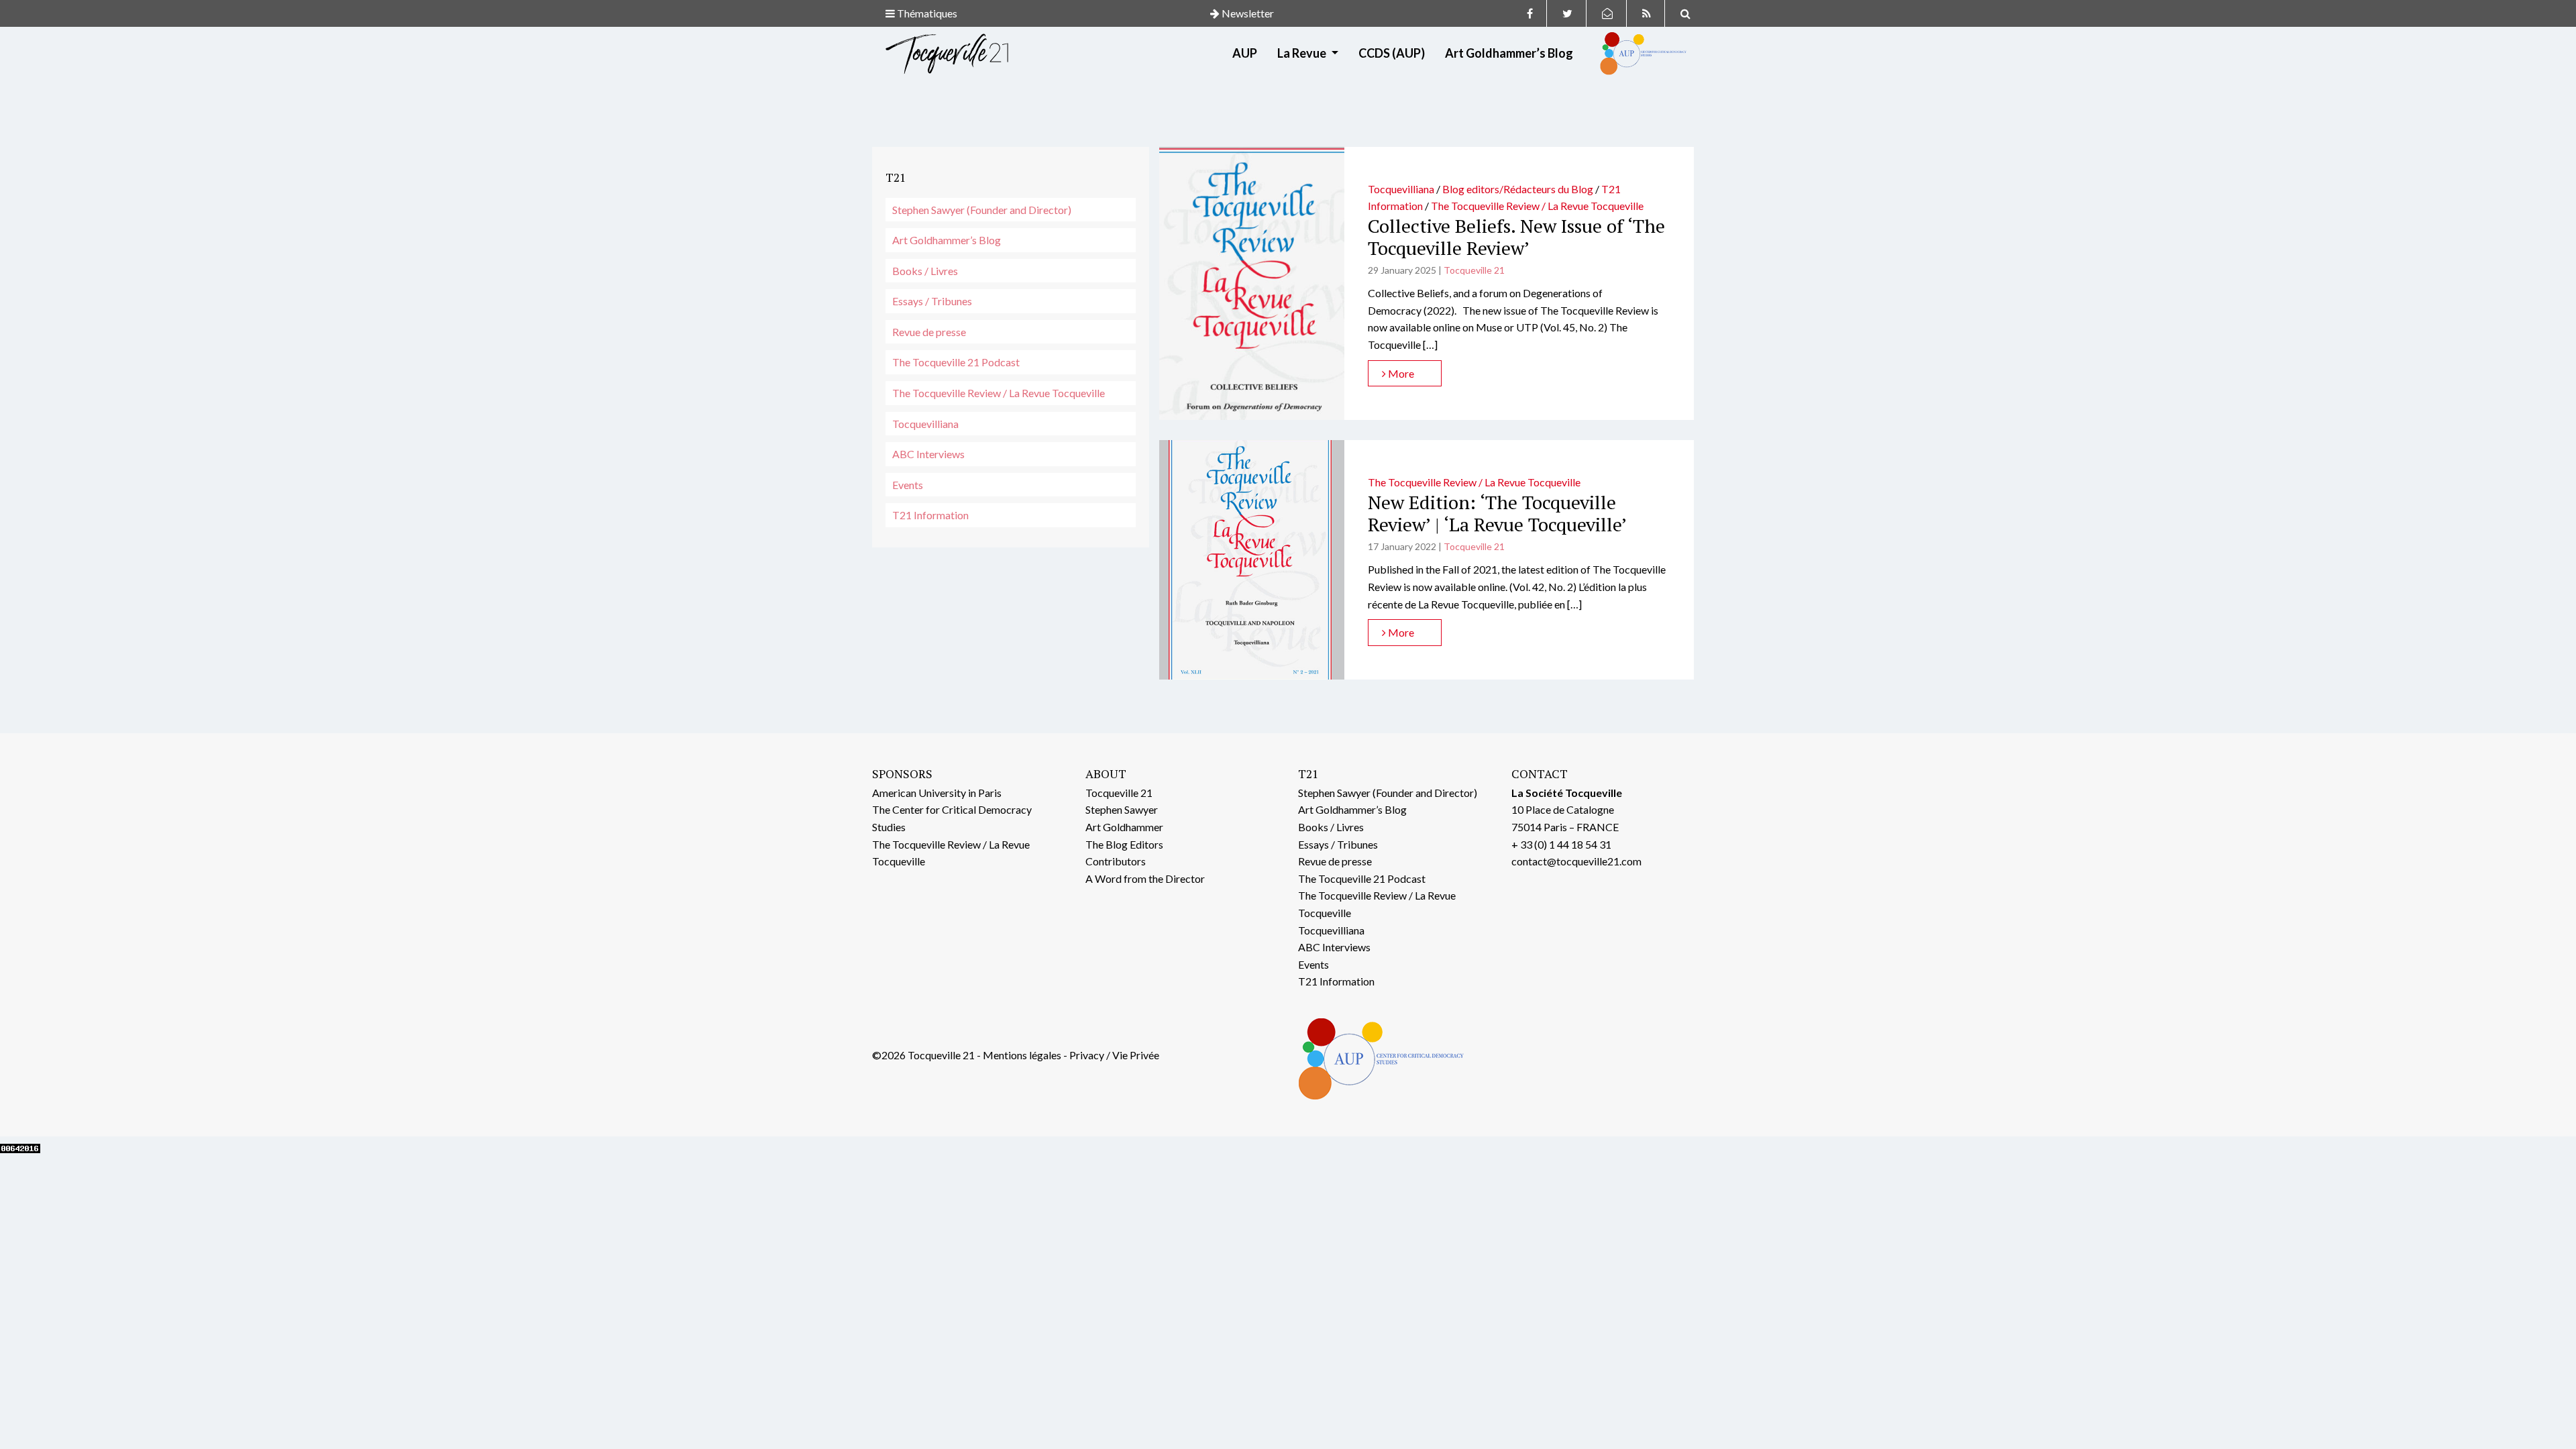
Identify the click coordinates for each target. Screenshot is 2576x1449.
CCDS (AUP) (1392, 53)
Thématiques (926, 13)
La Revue (1303, 53)
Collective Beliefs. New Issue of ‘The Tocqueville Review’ (1516, 237)
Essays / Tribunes (932, 301)
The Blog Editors (1124, 844)
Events (908, 485)
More (1400, 373)
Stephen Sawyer (1122, 809)
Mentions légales (1022, 1055)
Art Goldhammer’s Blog (1509, 53)
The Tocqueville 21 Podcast (956, 362)
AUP (1245, 53)
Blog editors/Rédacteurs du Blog (1518, 189)
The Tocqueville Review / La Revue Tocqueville (999, 393)
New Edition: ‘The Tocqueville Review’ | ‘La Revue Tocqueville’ (1497, 514)
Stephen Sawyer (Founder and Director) (982, 210)
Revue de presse (929, 332)
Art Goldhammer (1124, 827)
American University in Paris (937, 793)
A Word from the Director (1145, 878)
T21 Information (930, 515)
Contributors (1116, 861)
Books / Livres (925, 271)
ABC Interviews (928, 454)
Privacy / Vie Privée (1114, 1055)
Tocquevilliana (925, 424)
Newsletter (1247, 13)
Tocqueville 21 (1474, 270)
